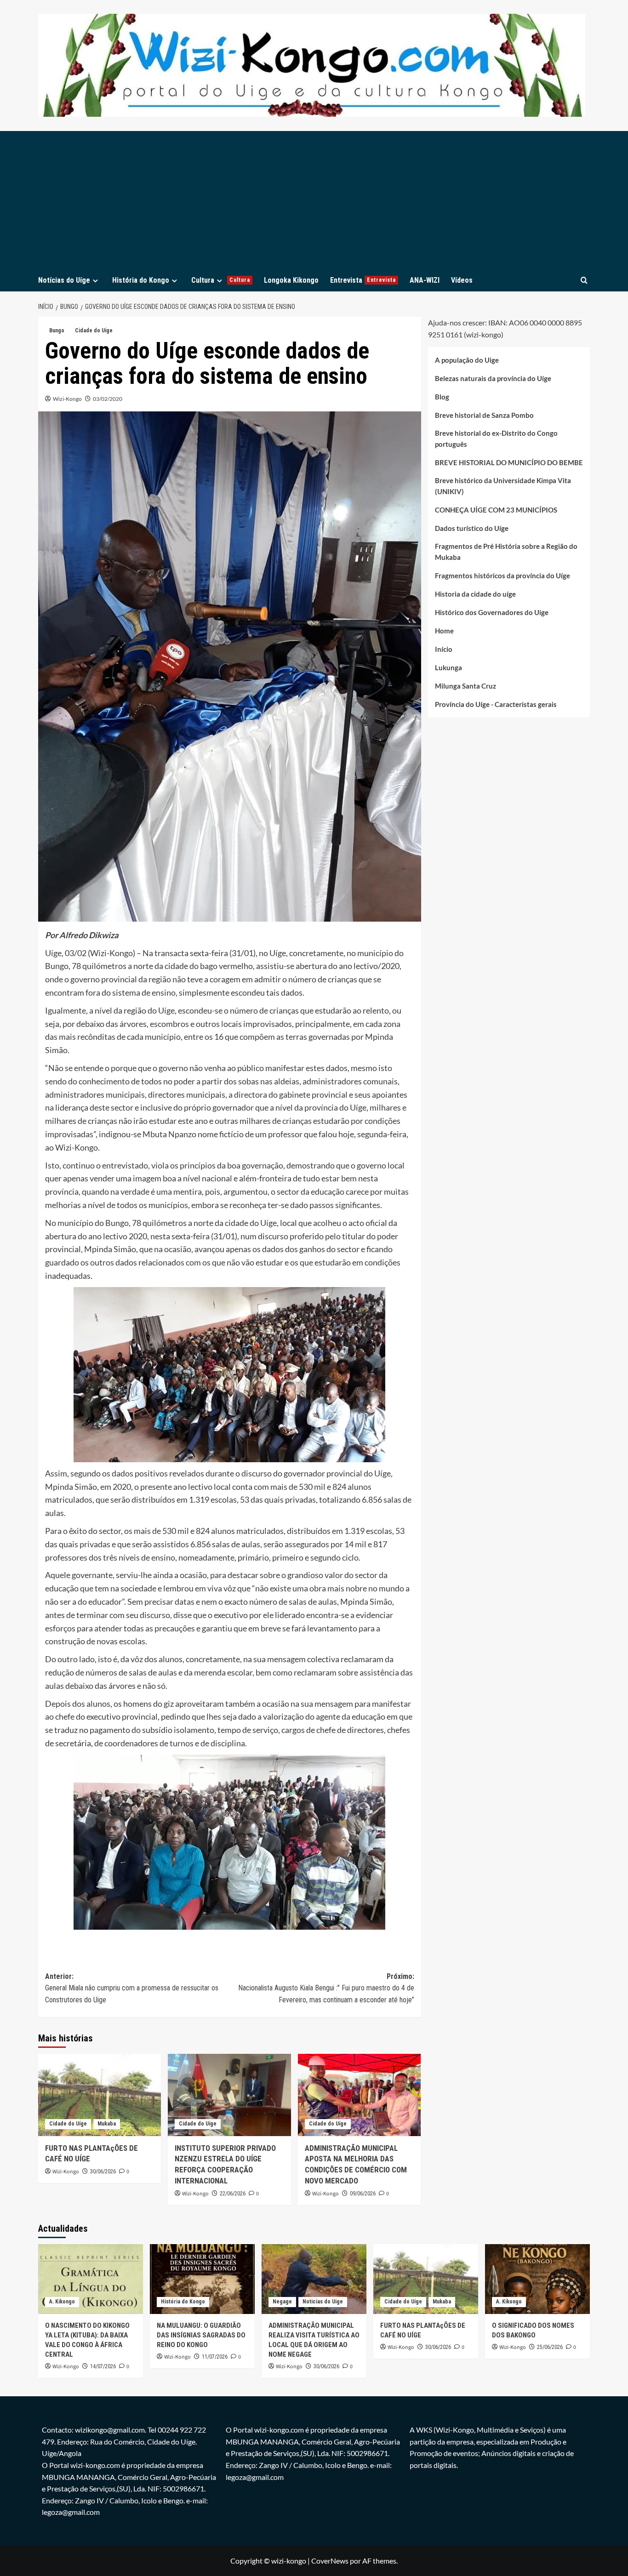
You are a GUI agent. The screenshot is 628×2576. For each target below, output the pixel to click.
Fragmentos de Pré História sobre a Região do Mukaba (506, 552)
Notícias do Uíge (64, 280)
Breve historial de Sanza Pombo (484, 416)
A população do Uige (467, 360)
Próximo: (326, 1988)
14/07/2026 (103, 2366)
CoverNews (330, 2561)
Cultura (221, 280)
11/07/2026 (215, 2357)
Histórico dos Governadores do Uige (492, 613)
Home (444, 631)
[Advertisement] (314, 200)
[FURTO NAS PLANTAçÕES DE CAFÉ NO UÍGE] (100, 2095)
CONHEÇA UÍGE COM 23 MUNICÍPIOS (496, 510)
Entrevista (363, 280)
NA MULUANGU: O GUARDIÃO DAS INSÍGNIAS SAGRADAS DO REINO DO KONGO (201, 2335)
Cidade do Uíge (94, 331)
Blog (442, 397)
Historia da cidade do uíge (475, 594)
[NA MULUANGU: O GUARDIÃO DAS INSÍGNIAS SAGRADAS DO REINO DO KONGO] (202, 2279)
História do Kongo (141, 280)
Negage (282, 2302)
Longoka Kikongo (291, 280)
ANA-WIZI (425, 280)
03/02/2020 (108, 399)
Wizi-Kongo (67, 399)
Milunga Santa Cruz (465, 686)
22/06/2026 (233, 2194)
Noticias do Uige (323, 2302)
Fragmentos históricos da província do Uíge (502, 576)
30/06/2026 (103, 2171)
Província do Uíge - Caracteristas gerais (496, 705)
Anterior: (132, 1988)
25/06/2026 (550, 2347)
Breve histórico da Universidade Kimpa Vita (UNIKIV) (503, 486)
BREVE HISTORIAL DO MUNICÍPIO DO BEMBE (509, 463)
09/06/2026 (363, 2194)
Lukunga (448, 668)
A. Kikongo (62, 2302)
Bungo (57, 331)
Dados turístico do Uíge (472, 529)
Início (444, 650)
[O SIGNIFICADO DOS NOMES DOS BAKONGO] (537, 2279)
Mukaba (107, 2124)
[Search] (584, 280)
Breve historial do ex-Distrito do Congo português (496, 439)
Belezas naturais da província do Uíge (493, 379)
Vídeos (462, 280)
